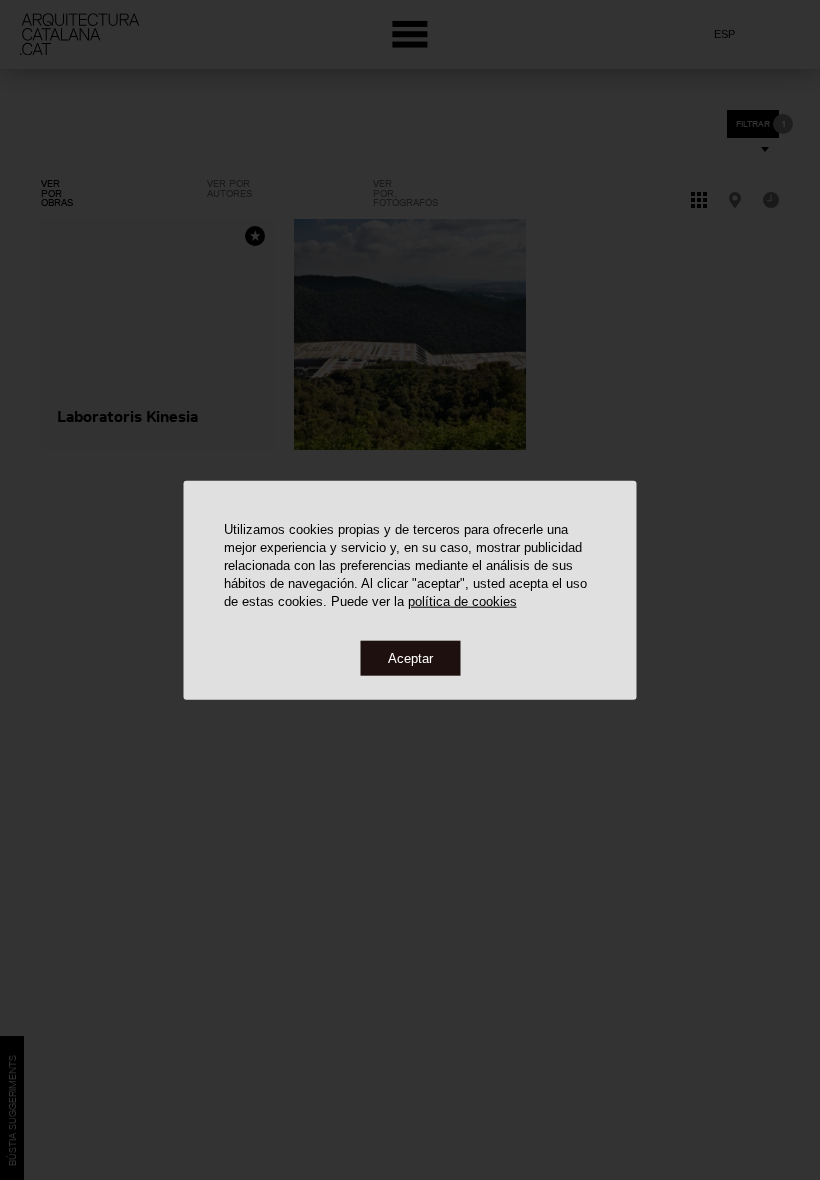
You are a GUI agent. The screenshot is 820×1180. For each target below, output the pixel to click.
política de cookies (462, 600)
